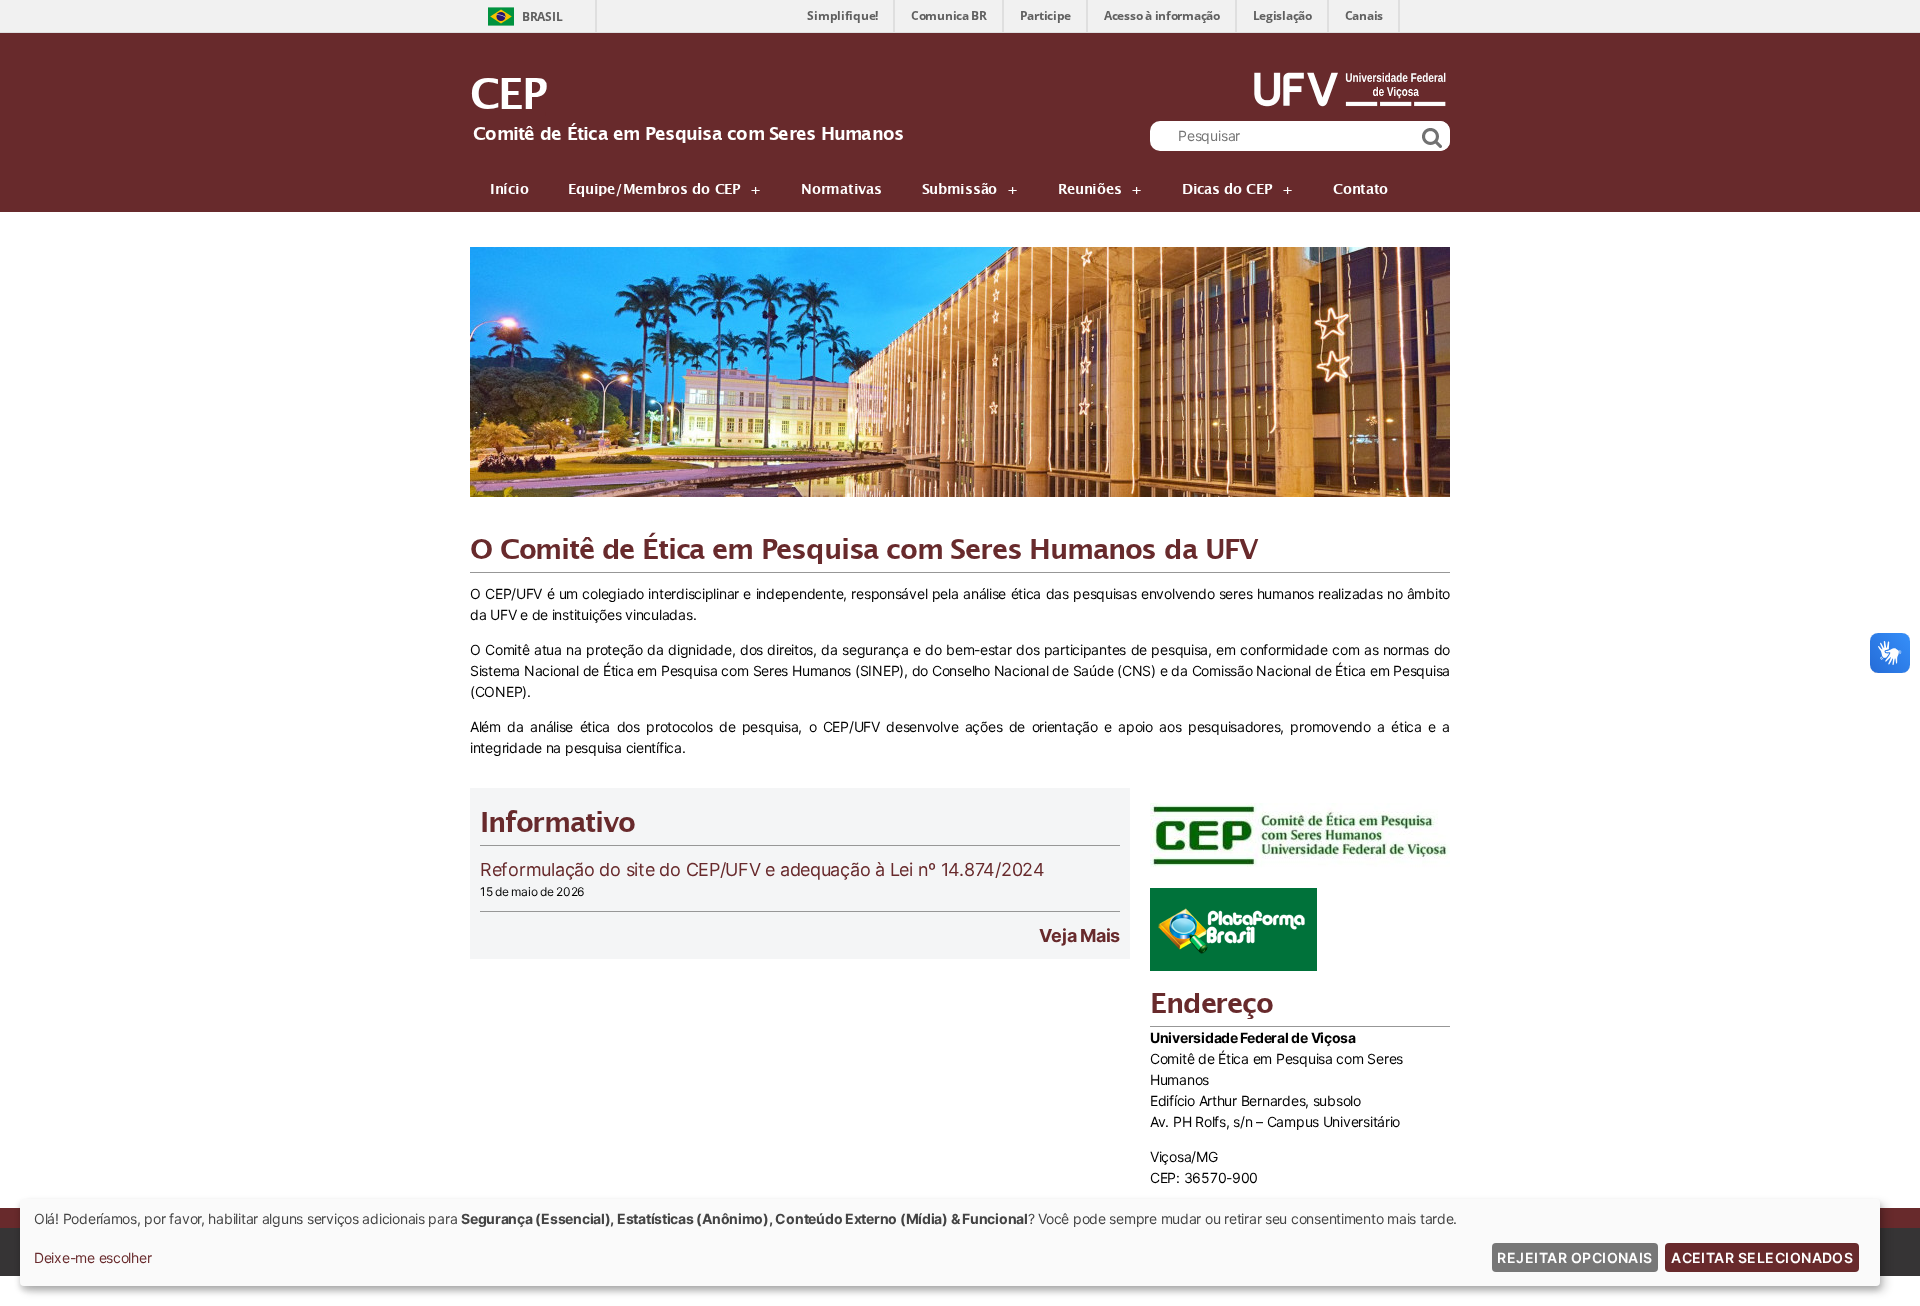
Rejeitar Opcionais (1574, 1257)
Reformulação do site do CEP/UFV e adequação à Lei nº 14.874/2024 (762, 869)
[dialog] (950, 1242)
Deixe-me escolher (92, 1257)
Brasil (542, 16)
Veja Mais (1079, 935)
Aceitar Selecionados (1762, 1257)
